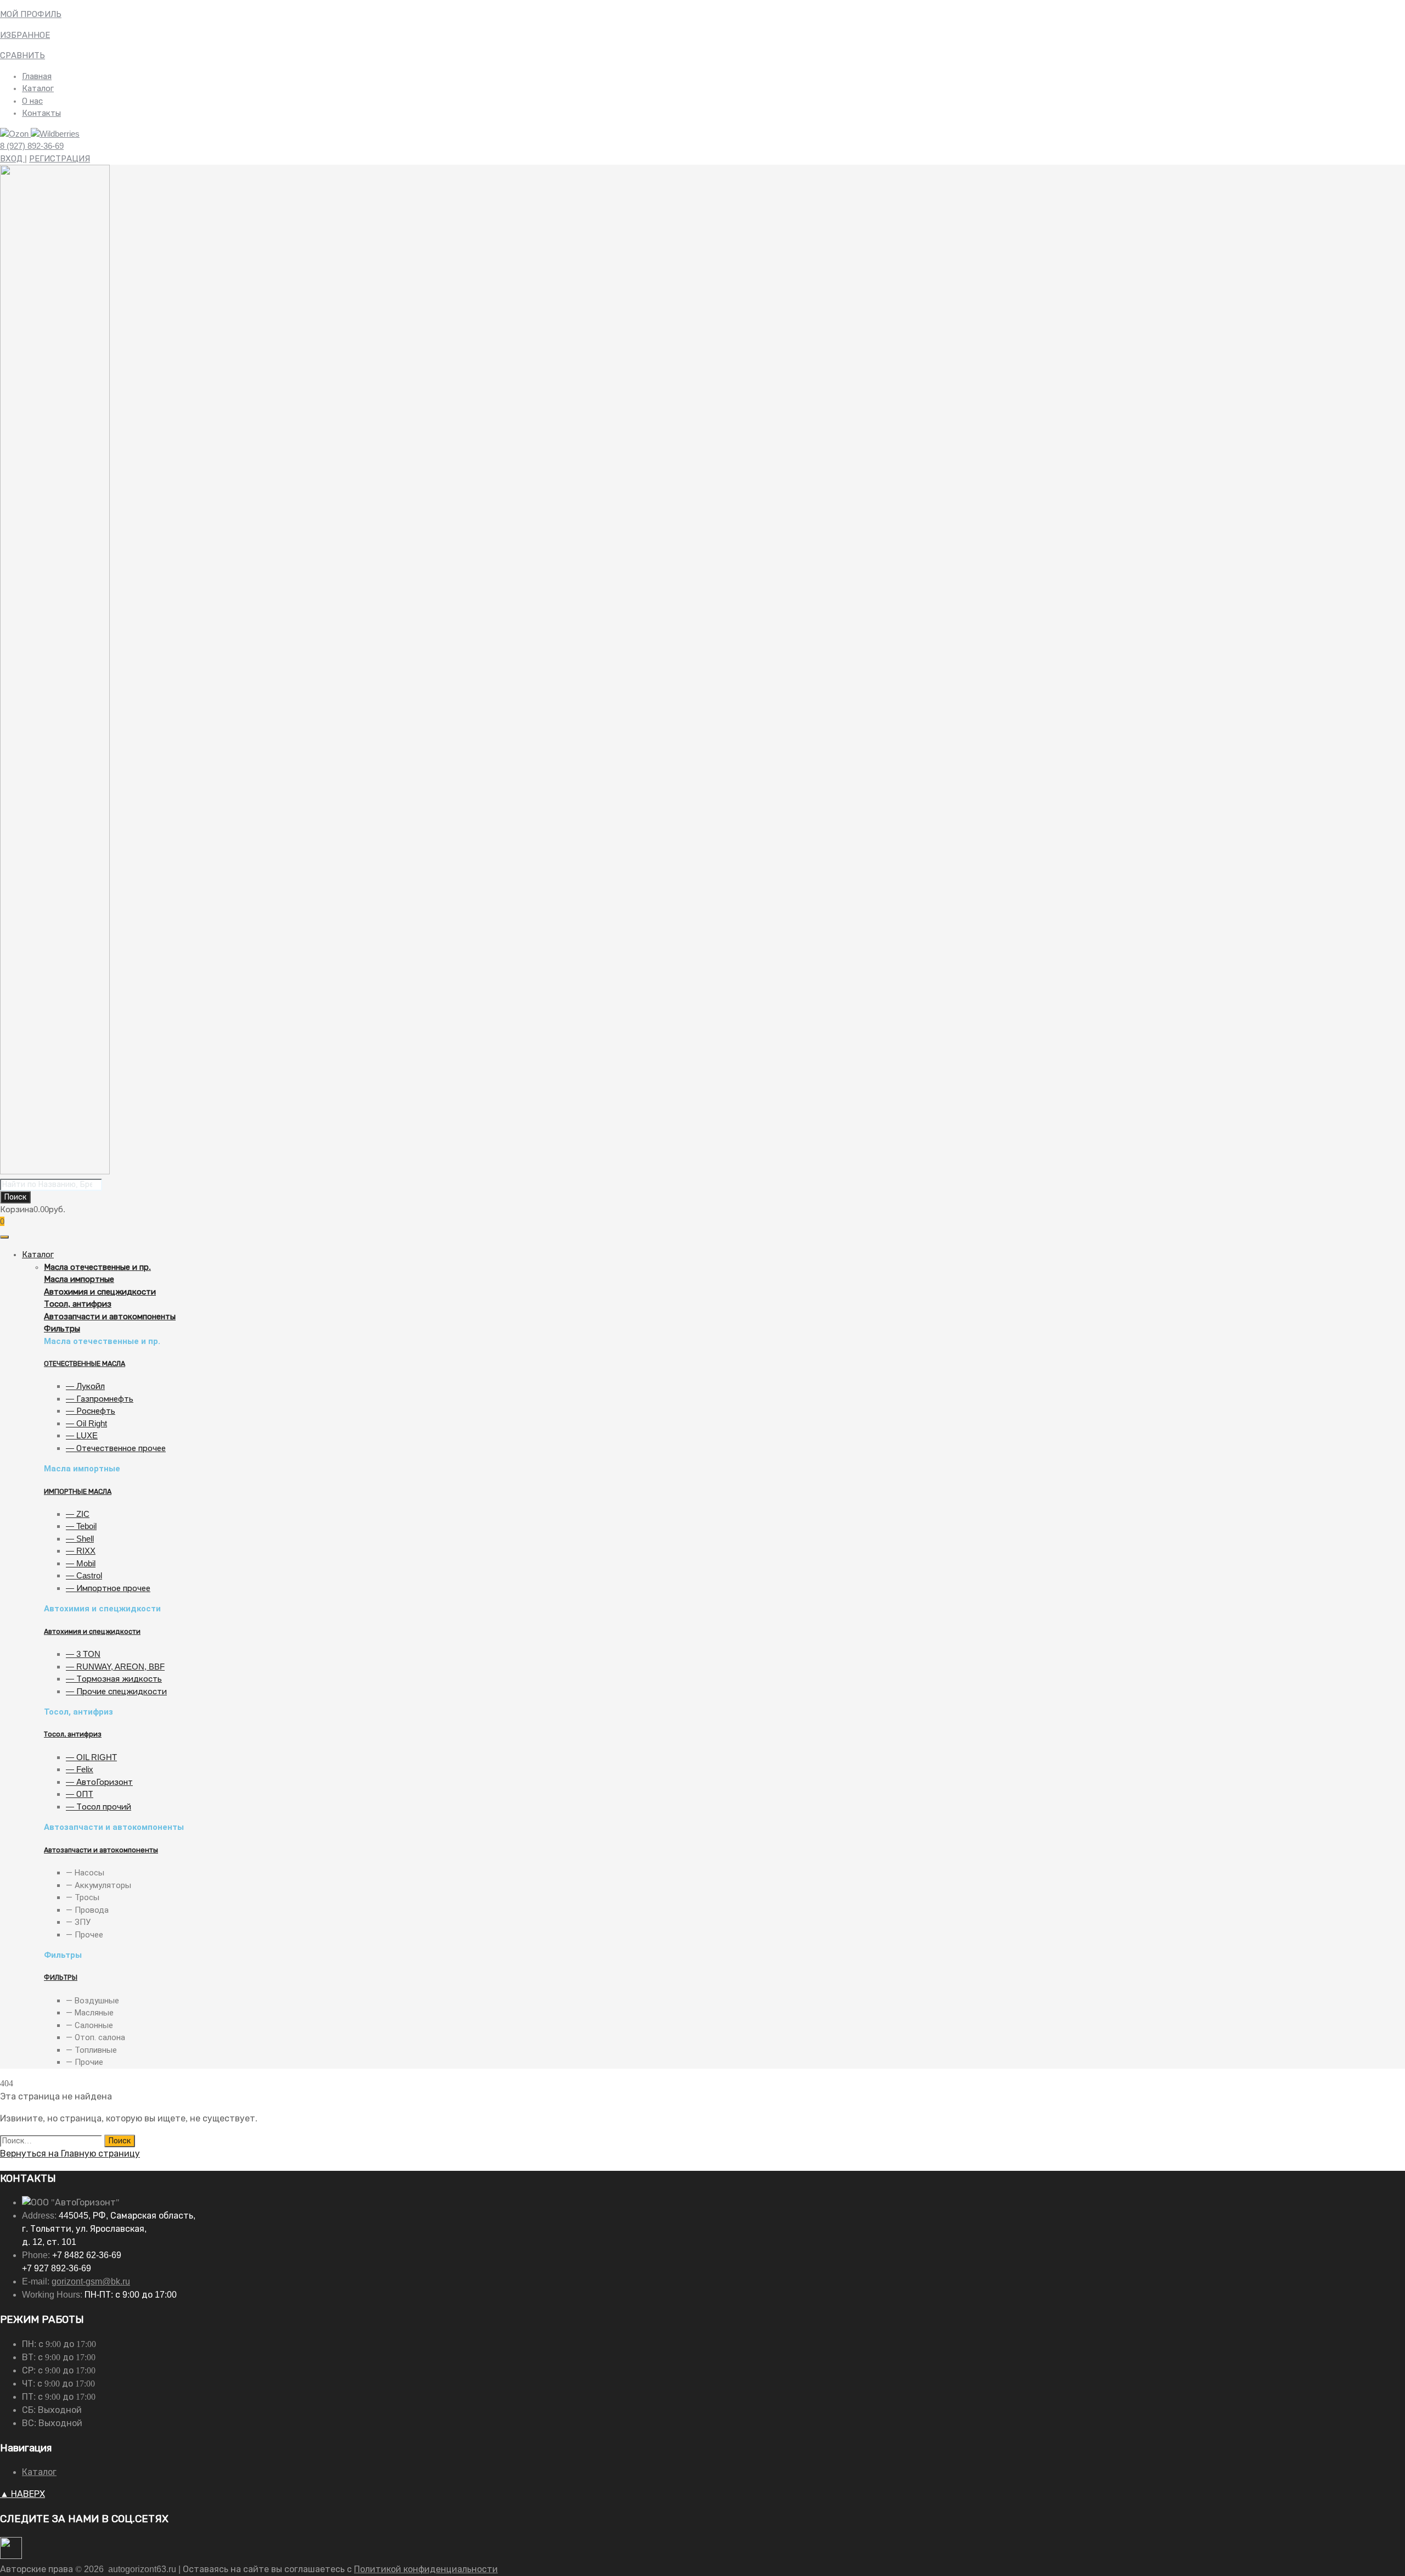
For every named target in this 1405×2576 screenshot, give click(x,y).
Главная (37, 76)
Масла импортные (79, 1279)
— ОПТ (80, 1794)
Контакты (41, 113)
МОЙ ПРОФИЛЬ (31, 14)
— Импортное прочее (108, 1588)
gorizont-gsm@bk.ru (91, 2281)
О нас (32, 101)
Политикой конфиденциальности (426, 2569)
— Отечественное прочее (116, 1448)
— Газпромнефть (100, 1399)
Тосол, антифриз (78, 1304)
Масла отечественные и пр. (97, 1267)
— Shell (80, 1539)
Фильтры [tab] (63, 1955)
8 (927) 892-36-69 (32, 146)
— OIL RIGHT (91, 1757)
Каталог (38, 88)
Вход (12, 158)
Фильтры (62, 1328)
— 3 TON (83, 1654)
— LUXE (82, 1435)
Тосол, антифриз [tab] (78, 1712)
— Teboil (81, 1526)
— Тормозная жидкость (114, 1679)
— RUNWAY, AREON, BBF (115, 1667)
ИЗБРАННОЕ (25, 35)
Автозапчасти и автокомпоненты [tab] (114, 1827)
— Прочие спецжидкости (116, 1691)
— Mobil (81, 1563)
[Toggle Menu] (4, 1237)
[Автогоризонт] (55, 1171)
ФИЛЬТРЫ (61, 1978)
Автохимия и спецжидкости (100, 1292)
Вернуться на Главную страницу (70, 2154)
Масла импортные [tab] (82, 1469)
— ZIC (78, 1514)
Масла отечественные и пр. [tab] (102, 1341)
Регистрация (60, 158)
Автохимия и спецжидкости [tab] (102, 1609)
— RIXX (81, 1551)
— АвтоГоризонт (99, 1782)
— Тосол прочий (99, 1807)
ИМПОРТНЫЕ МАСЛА (78, 1492)
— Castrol (84, 1575)
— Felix (80, 1769)
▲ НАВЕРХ (23, 2494)
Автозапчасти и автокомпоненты (110, 1316)
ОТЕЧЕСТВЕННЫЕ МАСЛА (85, 1364)
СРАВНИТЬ (23, 55)
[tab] (724, 1267)
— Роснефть (91, 1411)
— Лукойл (85, 1386)
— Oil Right (86, 1423)
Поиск (15, 1197)
